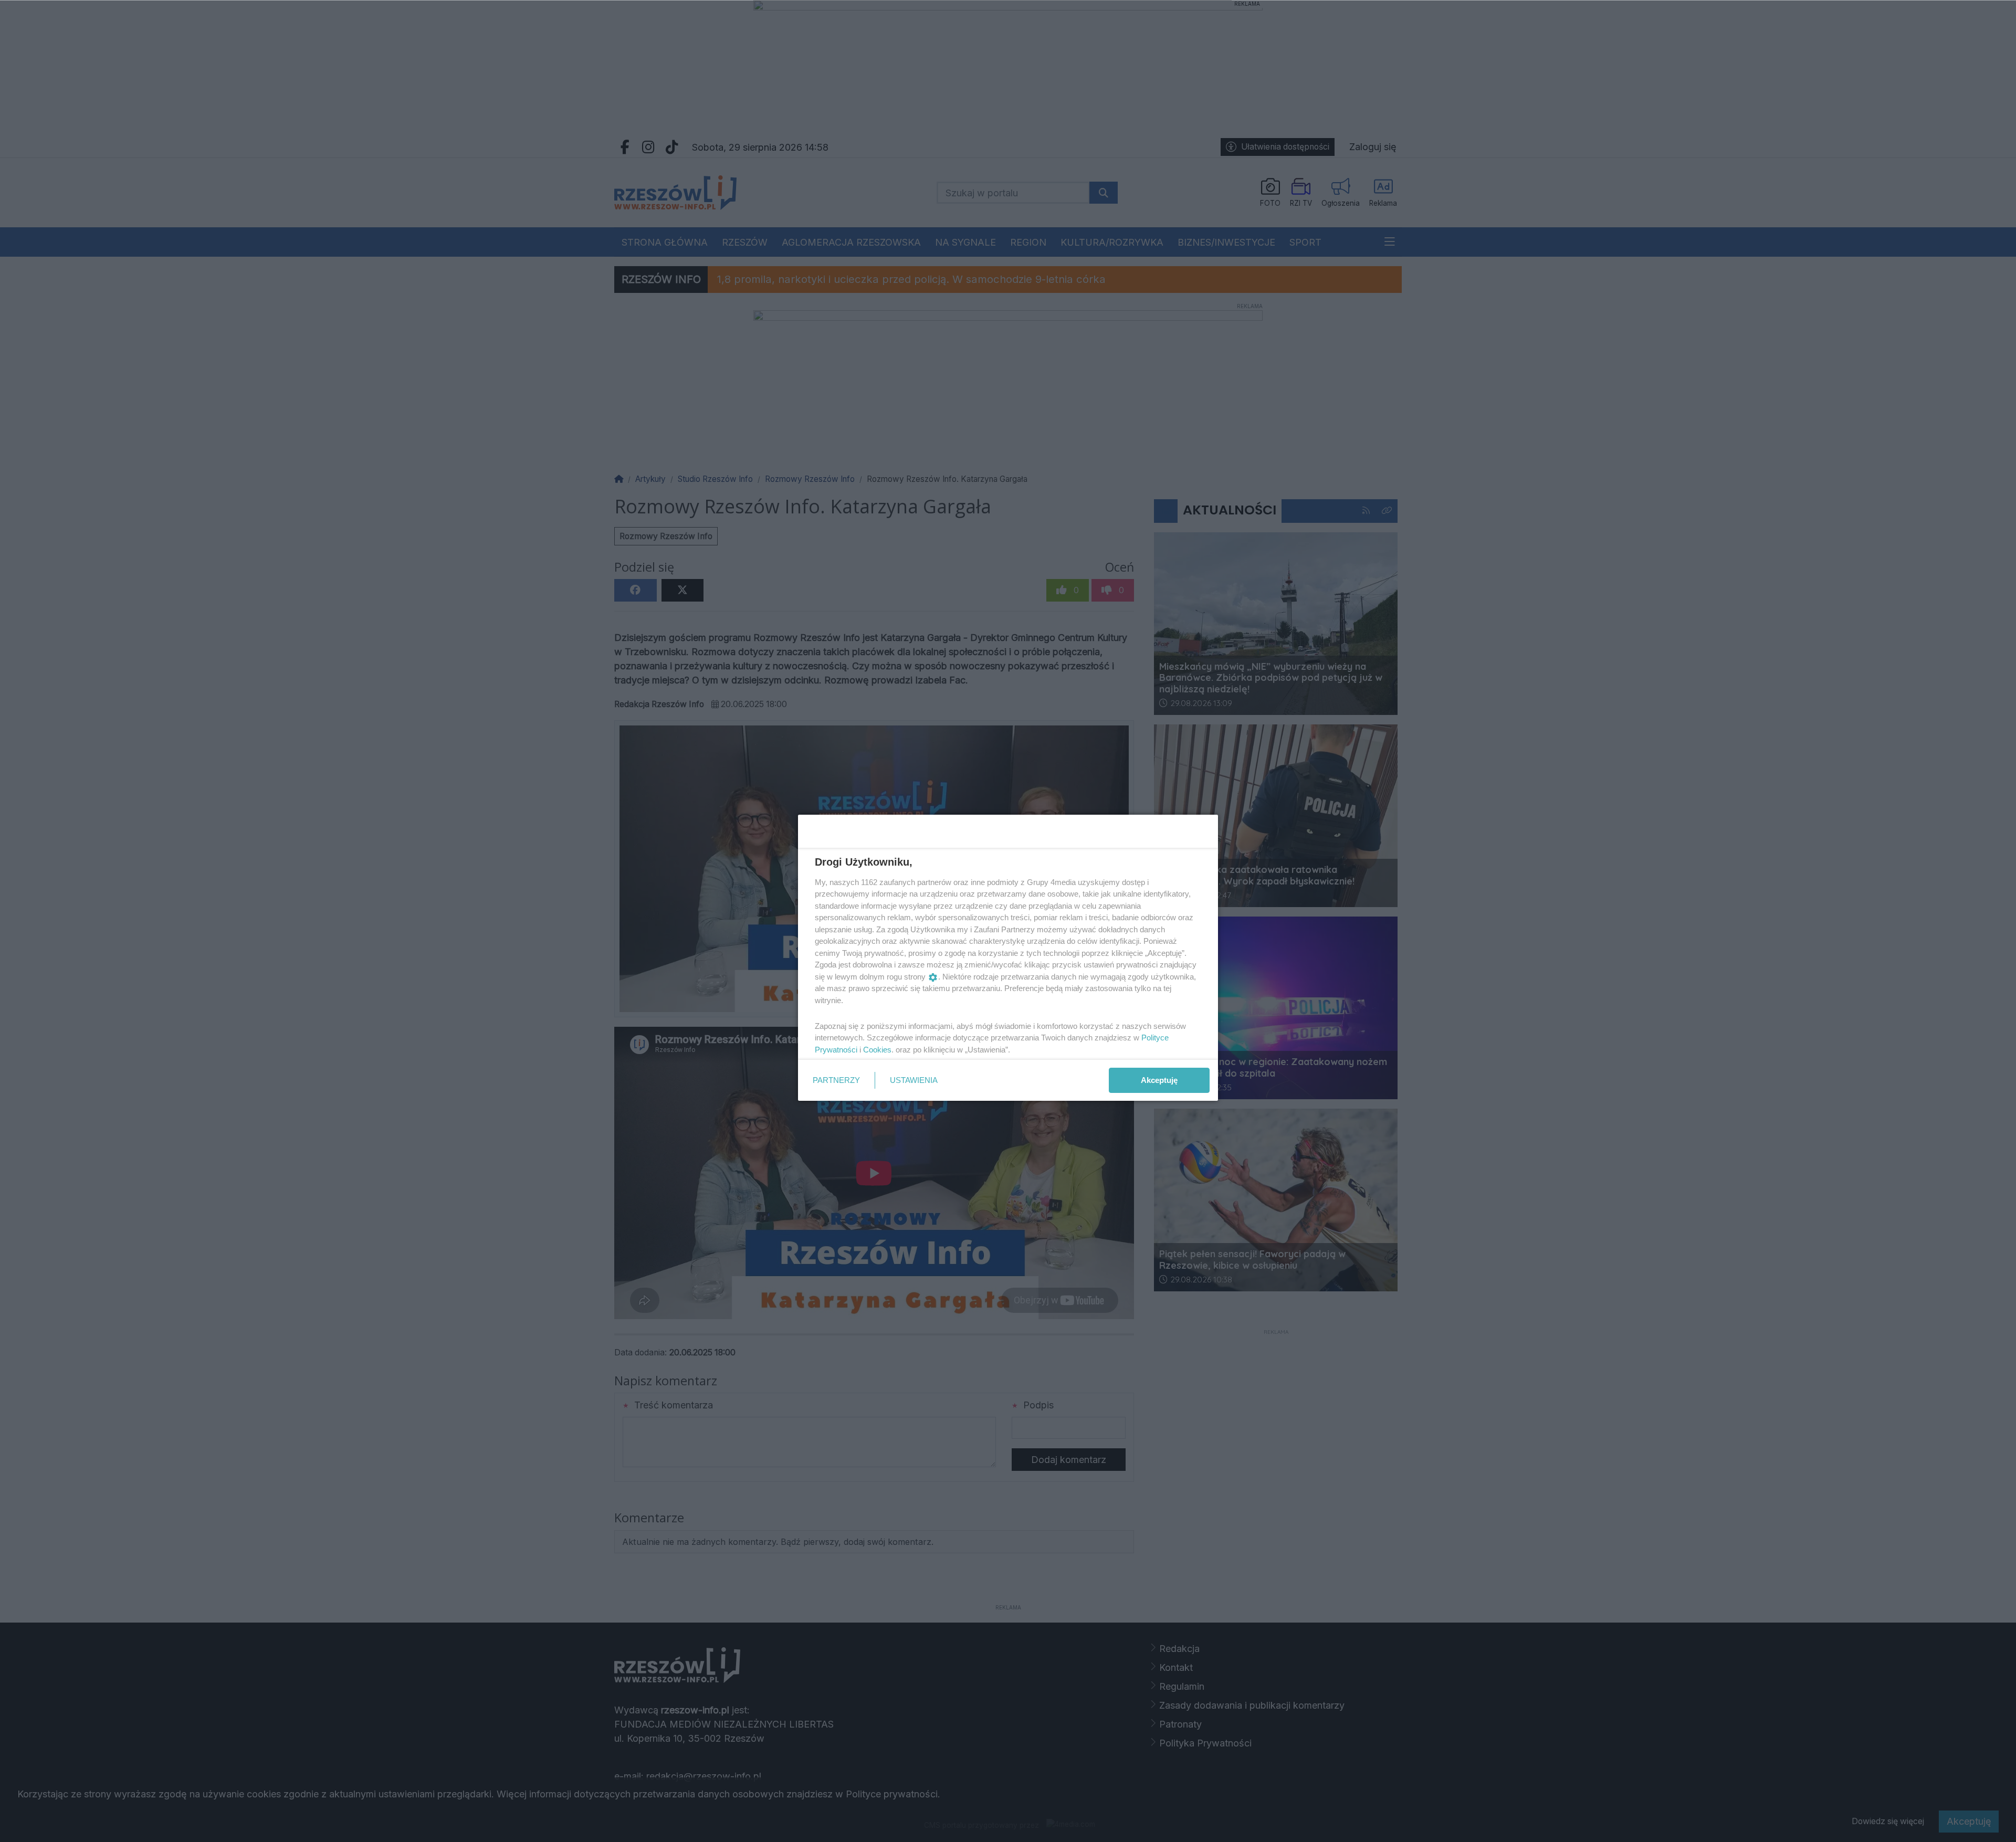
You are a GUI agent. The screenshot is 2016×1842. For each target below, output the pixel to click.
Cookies (877, 1050)
